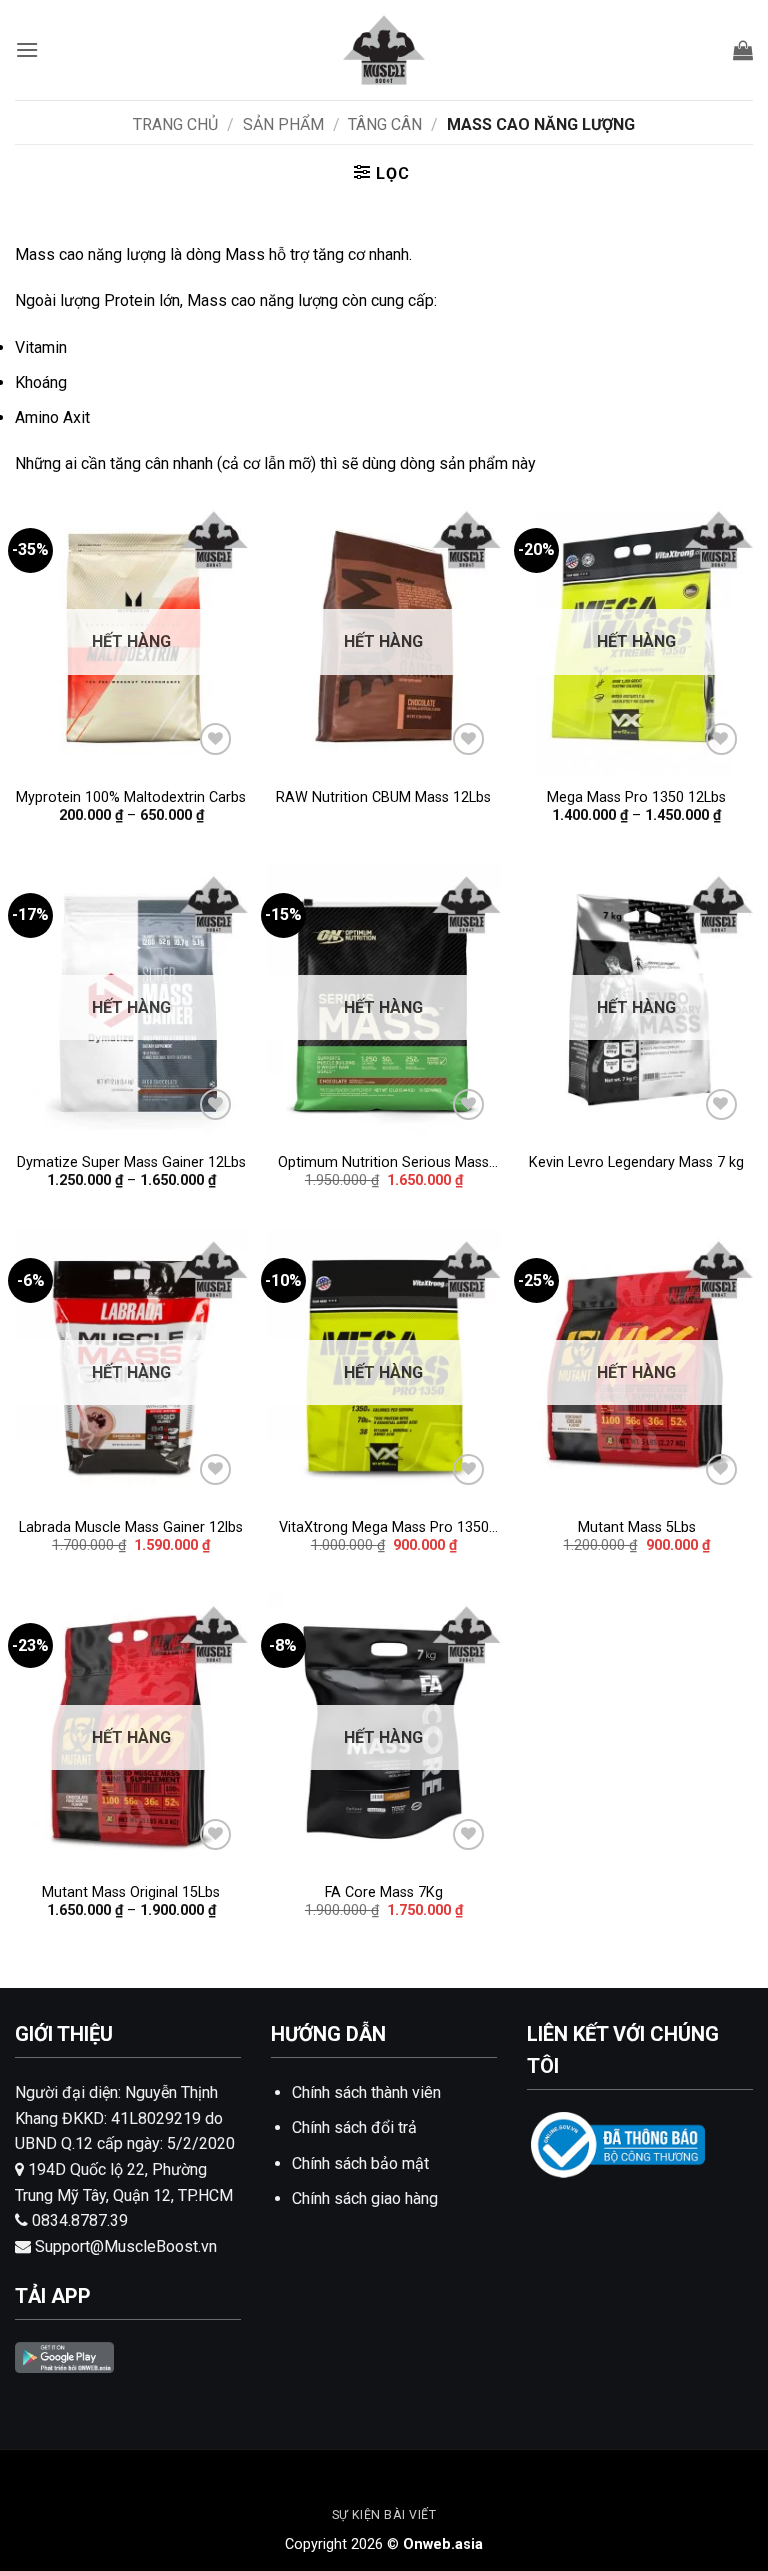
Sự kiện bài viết (384, 2515)
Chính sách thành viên (366, 2092)
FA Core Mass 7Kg (384, 1892)
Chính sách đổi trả (354, 2127)
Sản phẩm (283, 124)
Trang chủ (175, 124)
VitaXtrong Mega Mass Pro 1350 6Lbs (384, 1528)
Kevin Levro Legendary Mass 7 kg (636, 1162)
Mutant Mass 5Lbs (637, 1527)
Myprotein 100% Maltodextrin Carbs (131, 797)
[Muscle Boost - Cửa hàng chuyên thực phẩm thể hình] (384, 50)
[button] (27, 49)
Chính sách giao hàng (365, 2198)
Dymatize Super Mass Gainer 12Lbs (131, 1162)
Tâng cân (385, 124)
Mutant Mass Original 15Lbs (131, 1892)
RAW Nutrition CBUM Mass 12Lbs (383, 797)
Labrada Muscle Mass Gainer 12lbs (131, 1527)
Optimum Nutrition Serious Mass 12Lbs (383, 1163)
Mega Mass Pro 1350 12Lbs (636, 797)
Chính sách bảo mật (360, 2163)
